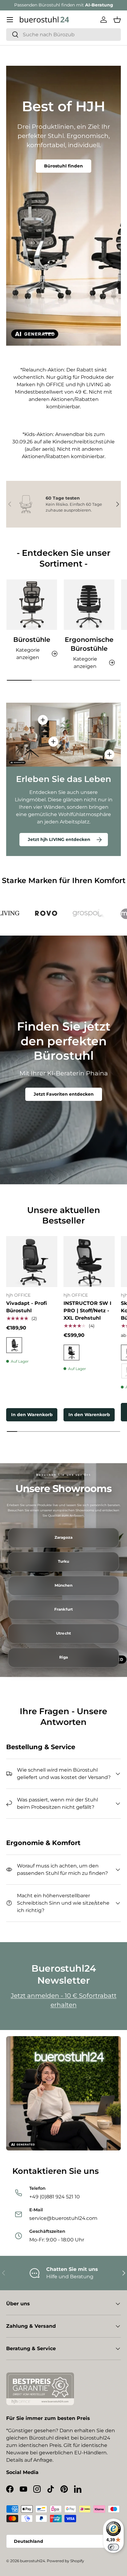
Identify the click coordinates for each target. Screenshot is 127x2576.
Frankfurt (63, 1609)
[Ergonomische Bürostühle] (89, 605)
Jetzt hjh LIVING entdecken (59, 839)
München (64, 1585)
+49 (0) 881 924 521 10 (87, 5)
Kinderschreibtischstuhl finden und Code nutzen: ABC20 (63, 175)
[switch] (113, 2547)
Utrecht (63, 1633)
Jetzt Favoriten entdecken (64, 1094)
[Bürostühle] (32, 605)
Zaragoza (63, 1537)
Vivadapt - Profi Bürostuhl (27, 1307)
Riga (63, 1657)
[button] (117, 20)
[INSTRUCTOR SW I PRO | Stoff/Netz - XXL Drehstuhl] (89, 1262)
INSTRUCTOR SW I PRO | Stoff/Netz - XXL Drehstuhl (87, 1311)
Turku (64, 1561)
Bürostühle (32, 640)
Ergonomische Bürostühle (89, 644)
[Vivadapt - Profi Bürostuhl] (32, 1262)
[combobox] (63, 35)
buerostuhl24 (33, 2561)
